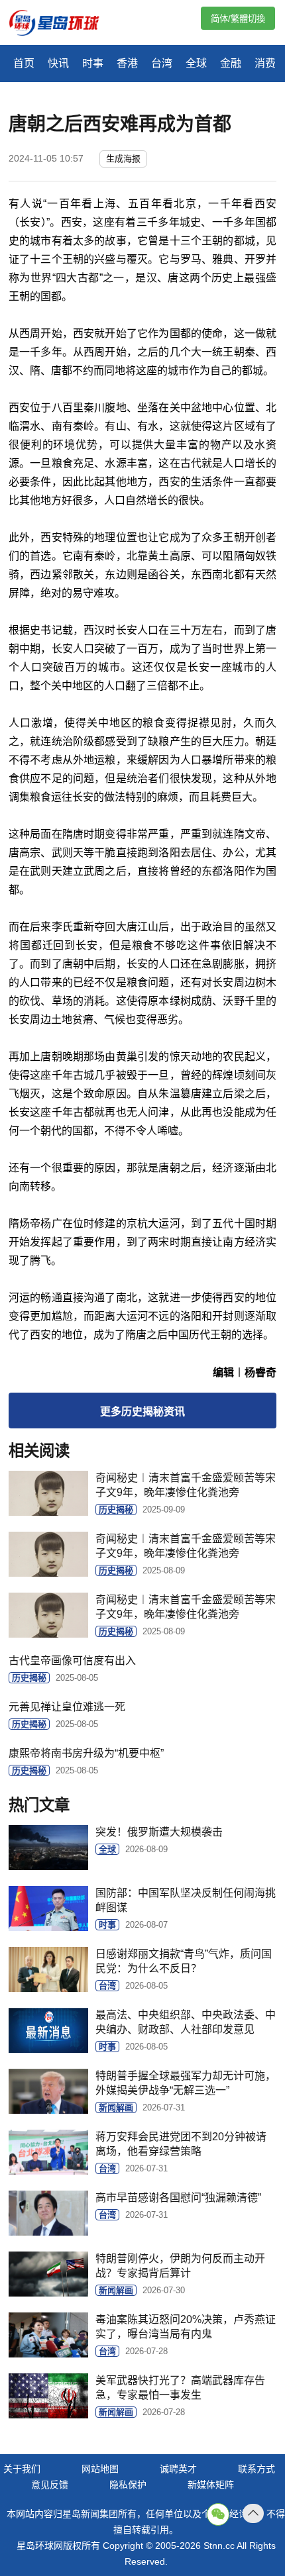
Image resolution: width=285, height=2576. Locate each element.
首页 (24, 63)
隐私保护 (128, 2485)
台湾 (162, 63)
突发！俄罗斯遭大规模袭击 (159, 1832)
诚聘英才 (178, 2469)
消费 (265, 63)
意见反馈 (50, 2485)
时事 (93, 63)
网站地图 (100, 2469)
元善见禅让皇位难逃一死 (67, 1707)
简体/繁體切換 (238, 19)
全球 (196, 63)
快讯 (58, 63)
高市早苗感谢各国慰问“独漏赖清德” (178, 2198)
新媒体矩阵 (211, 2485)
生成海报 (123, 159)
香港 (127, 63)
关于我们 (22, 2469)
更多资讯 (142, 1412)
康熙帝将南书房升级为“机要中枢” (86, 1753)
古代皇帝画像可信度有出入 (72, 1660)
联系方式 (256, 2469)
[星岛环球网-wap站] (62, 24)
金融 (231, 63)
